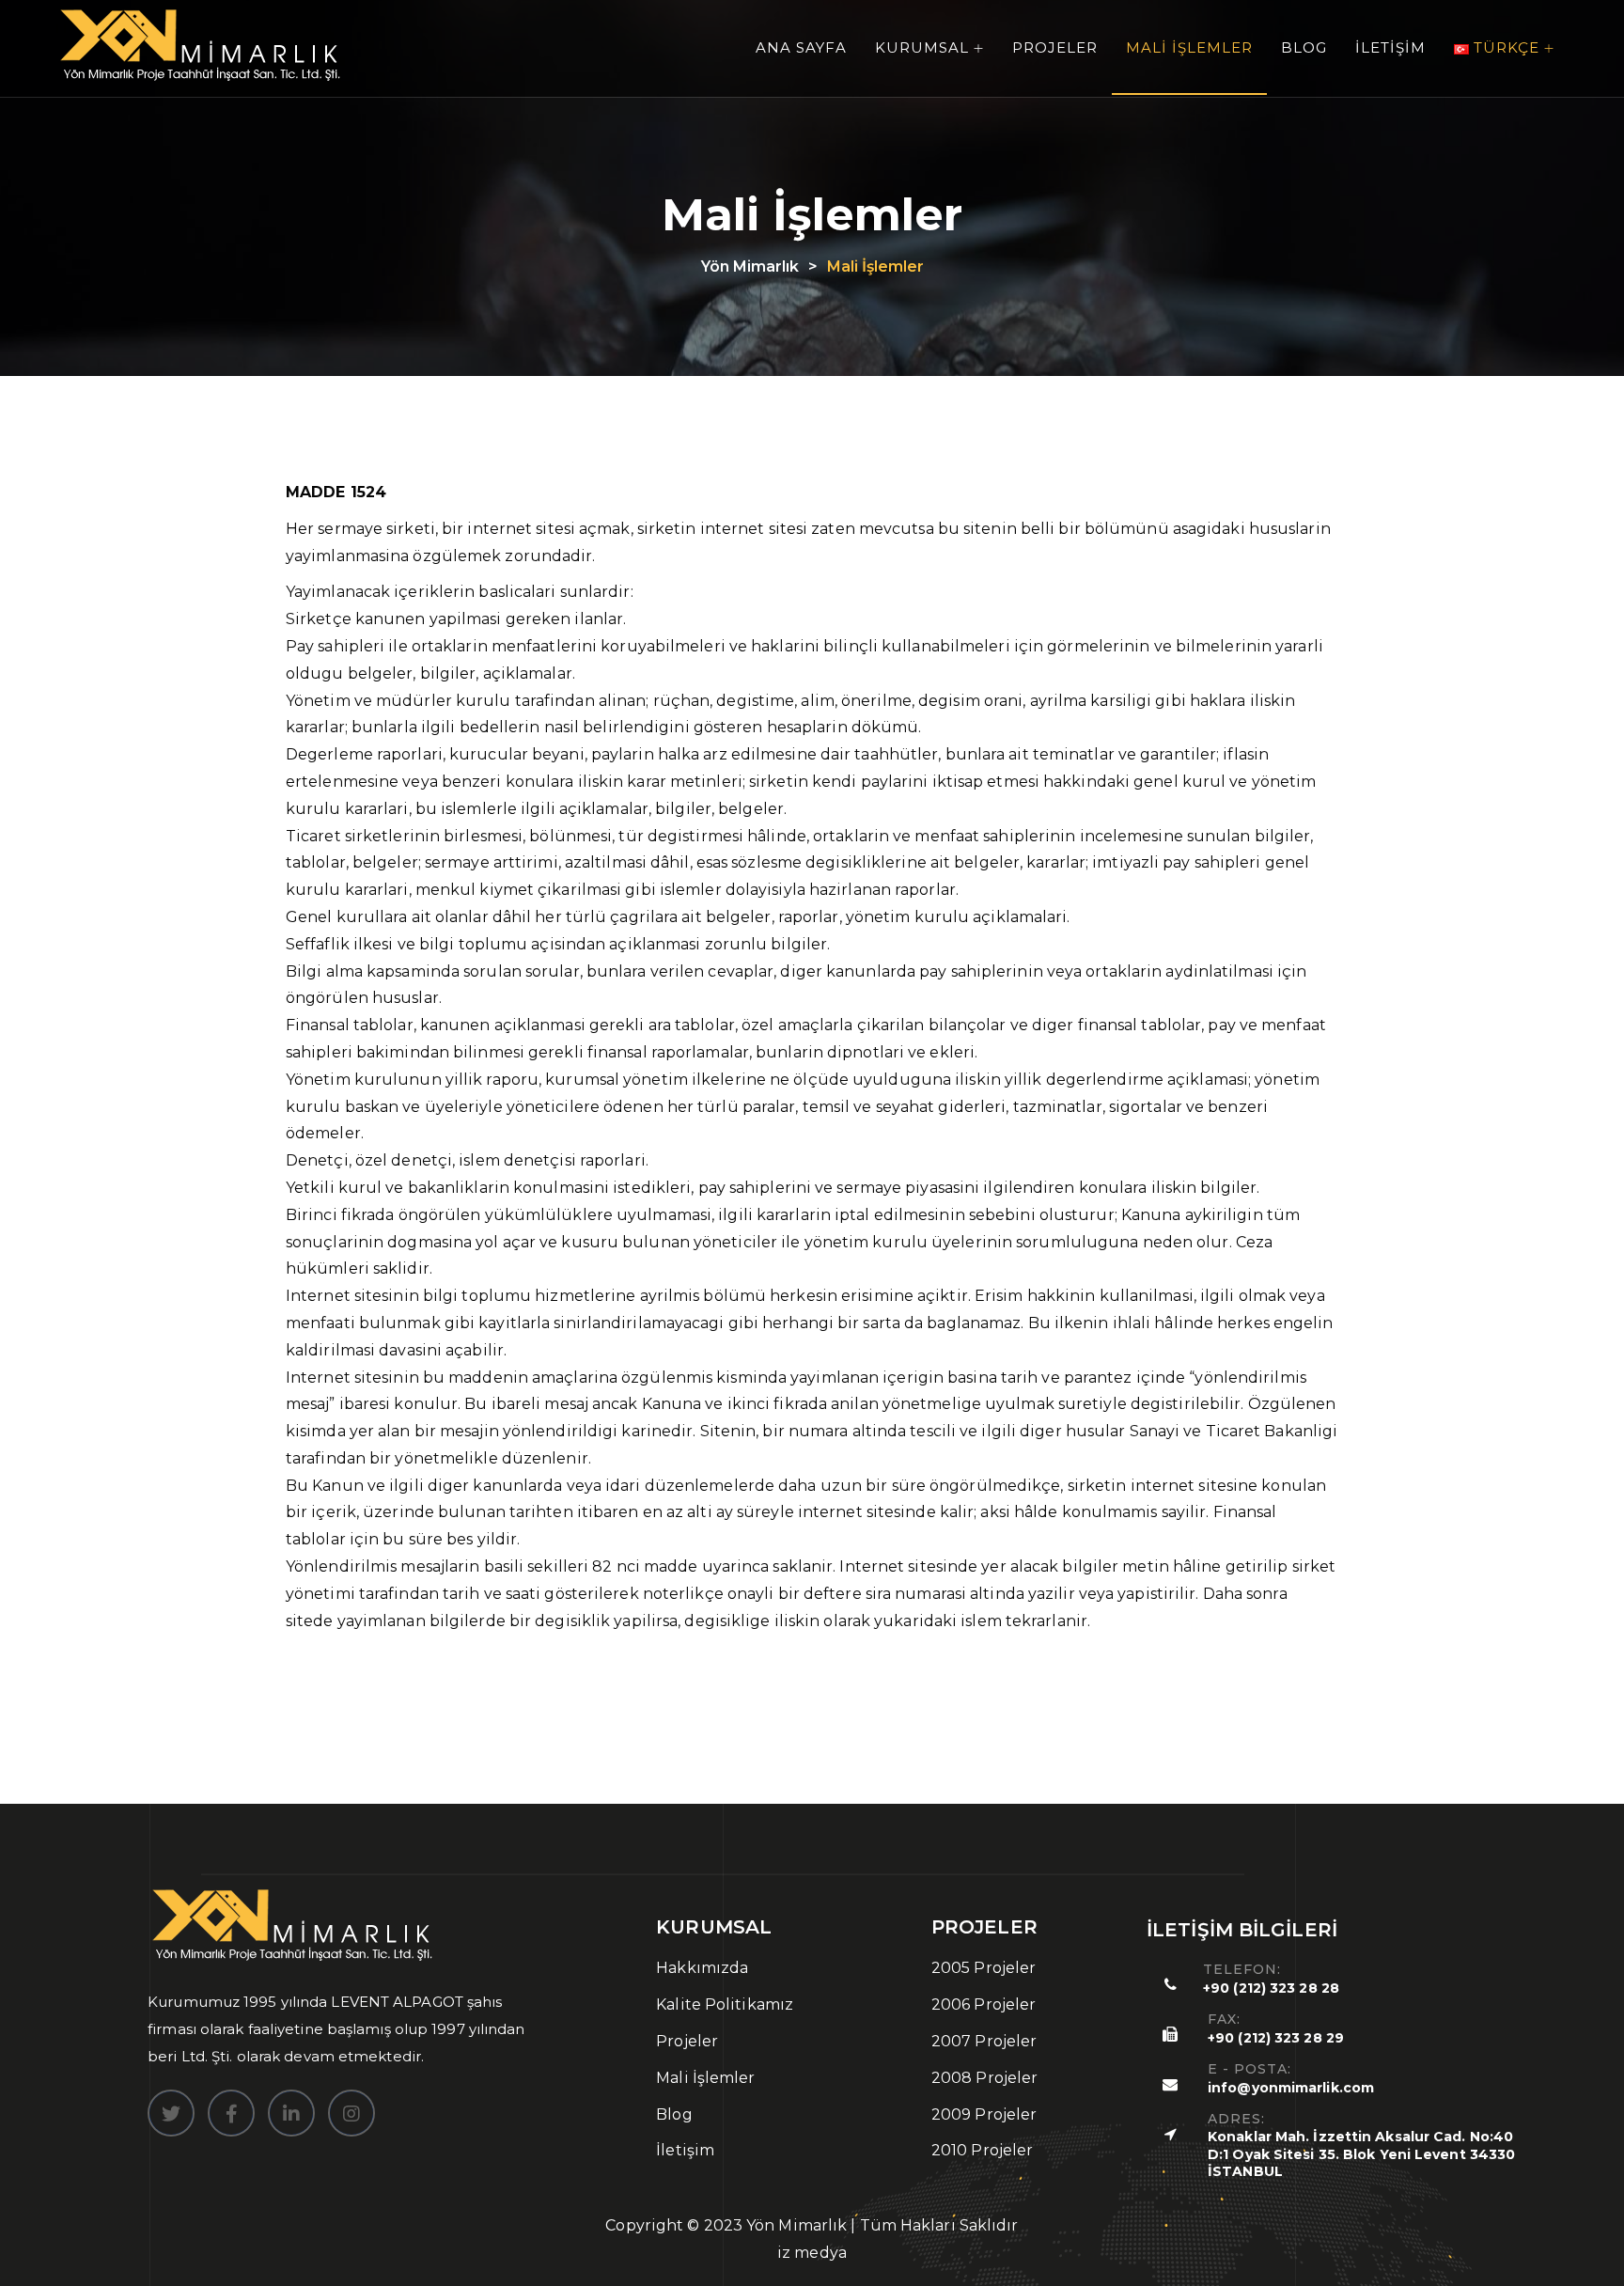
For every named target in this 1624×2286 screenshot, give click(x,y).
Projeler (1055, 47)
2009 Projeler (984, 2114)
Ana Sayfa (801, 47)
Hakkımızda (702, 1968)
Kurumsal (922, 47)
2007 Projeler (984, 2041)
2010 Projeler (982, 2150)
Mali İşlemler (1189, 47)
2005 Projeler (984, 1968)
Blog (1304, 47)
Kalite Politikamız (725, 2004)
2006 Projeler (984, 2004)
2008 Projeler (984, 2078)
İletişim (1390, 47)
